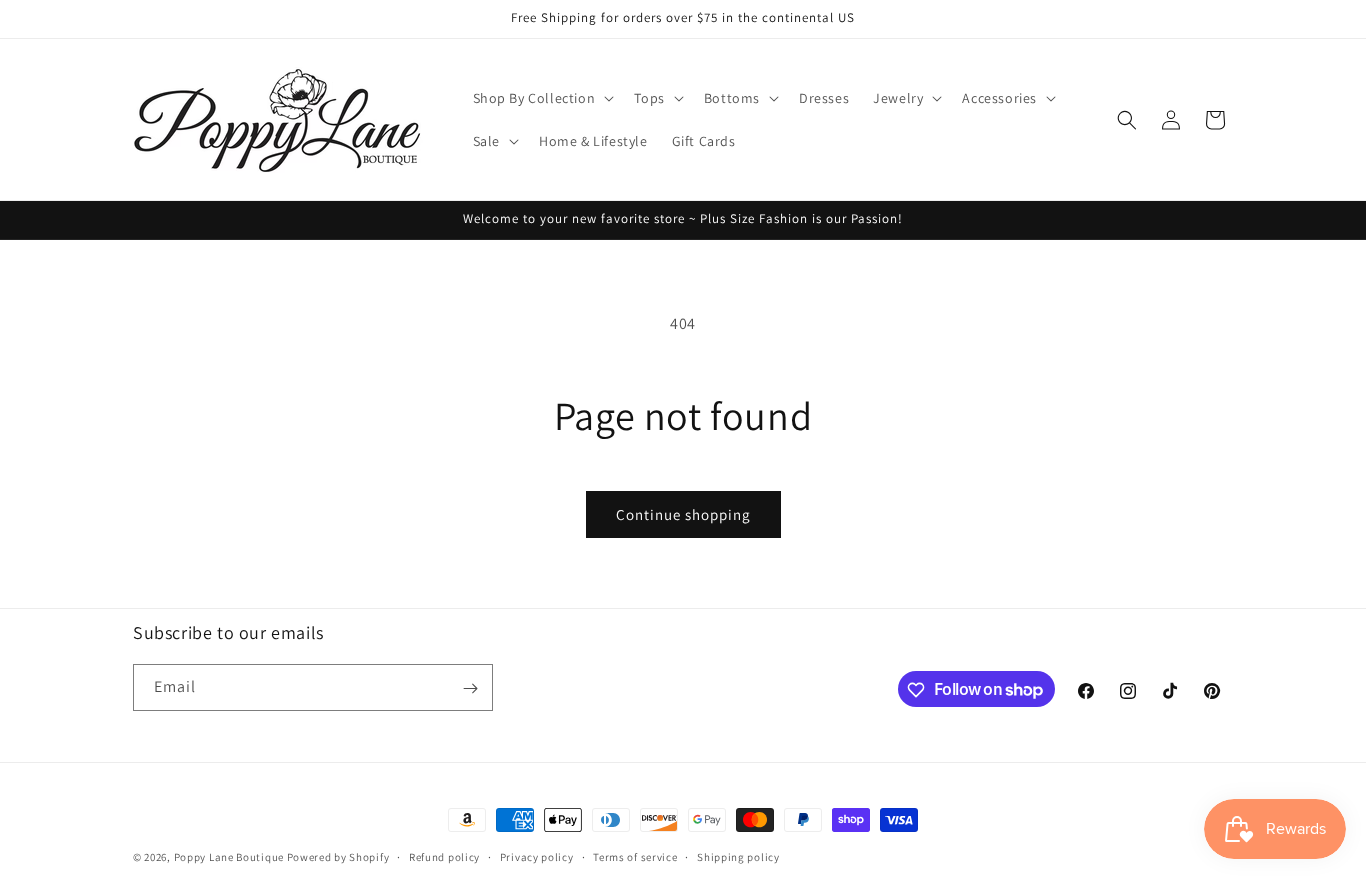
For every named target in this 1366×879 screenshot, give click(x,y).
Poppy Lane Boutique (229, 857)
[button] (542, 98)
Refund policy (444, 856)
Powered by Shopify (338, 857)
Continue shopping (683, 514)
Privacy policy (537, 856)
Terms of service (635, 856)
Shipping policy (738, 856)
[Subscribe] (470, 688)
